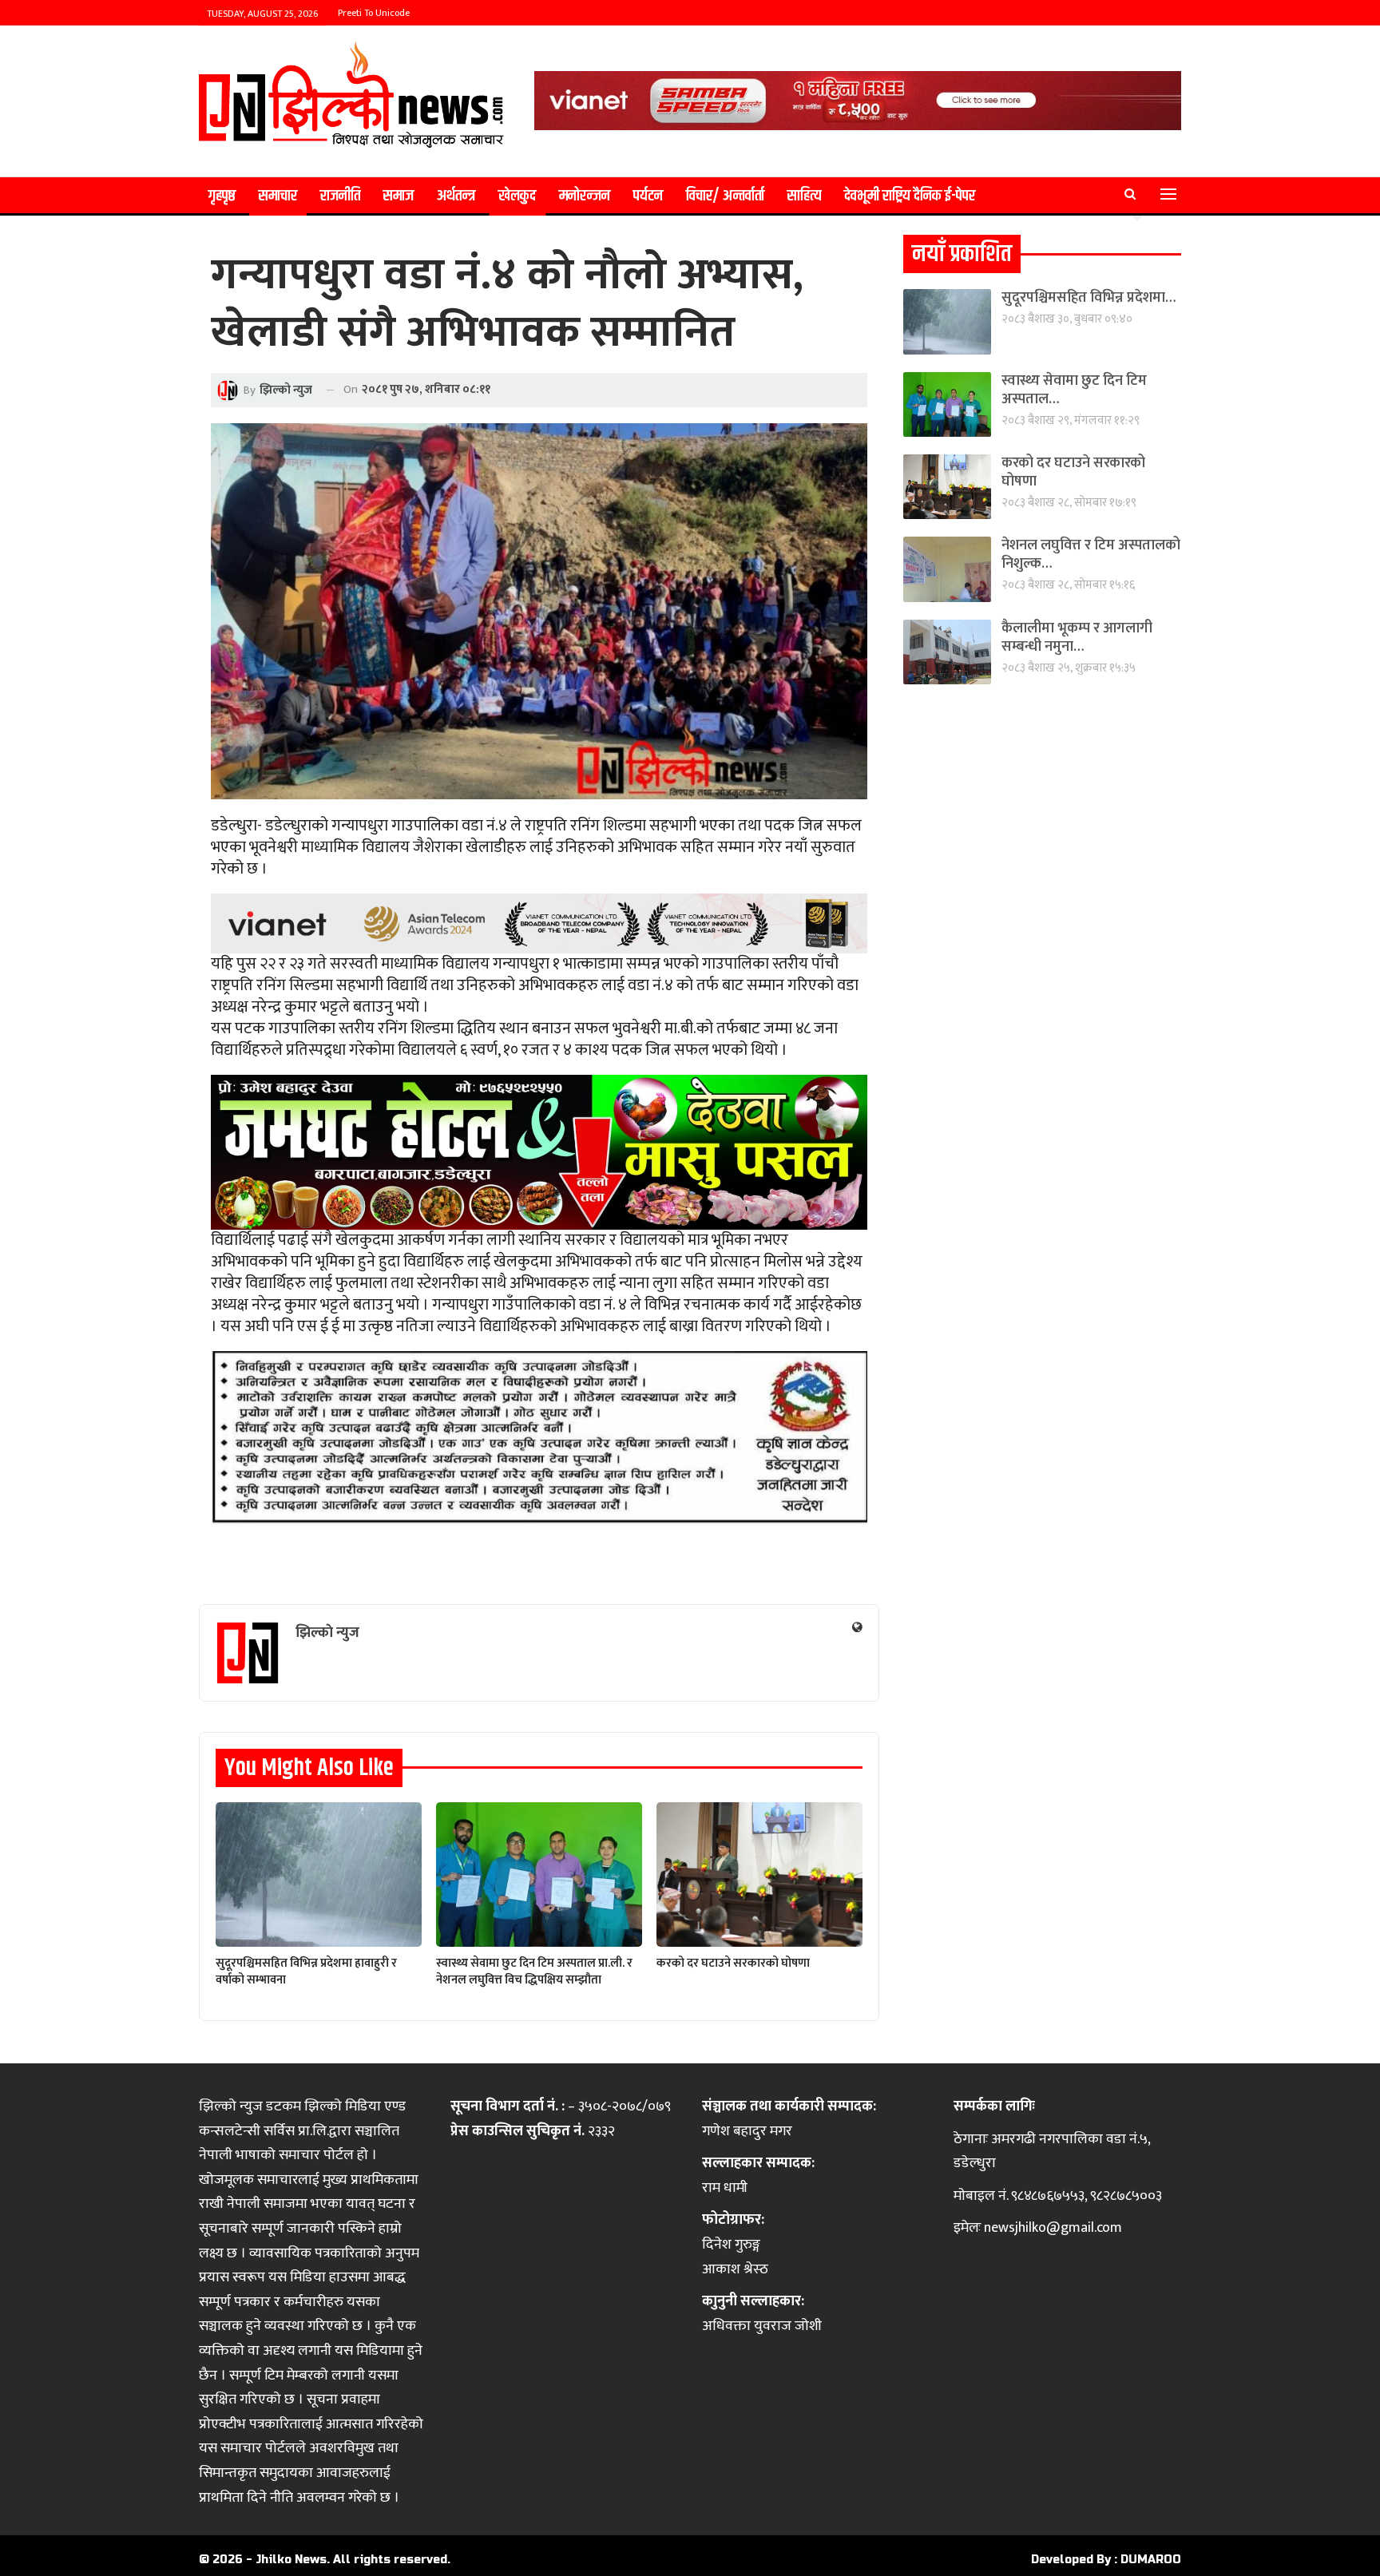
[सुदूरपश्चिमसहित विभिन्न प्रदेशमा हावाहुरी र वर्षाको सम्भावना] (319, 1875)
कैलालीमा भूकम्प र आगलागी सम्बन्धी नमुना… (1077, 638)
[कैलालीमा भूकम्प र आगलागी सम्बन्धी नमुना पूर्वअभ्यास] (947, 652)
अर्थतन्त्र (456, 196)
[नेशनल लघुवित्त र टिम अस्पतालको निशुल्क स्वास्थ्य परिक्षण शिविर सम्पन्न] (947, 569)
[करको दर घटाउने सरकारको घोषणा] (759, 1875)
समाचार (278, 196)
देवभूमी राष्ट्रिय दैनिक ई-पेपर (910, 196)
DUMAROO (1151, 2560)
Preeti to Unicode (374, 13)
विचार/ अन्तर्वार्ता (725, 196)
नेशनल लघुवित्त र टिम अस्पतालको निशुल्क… (1091, 555)
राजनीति (340, 196)
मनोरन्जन (585, 196)
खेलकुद (517, 196)
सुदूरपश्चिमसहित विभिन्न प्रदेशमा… (1089, 298)
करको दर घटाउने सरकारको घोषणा (1073, 472)
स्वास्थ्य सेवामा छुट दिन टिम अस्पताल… (1074, 390)
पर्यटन (648, 196)
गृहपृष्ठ (222, 196)
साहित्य (804, 196)
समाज (399, 196)
